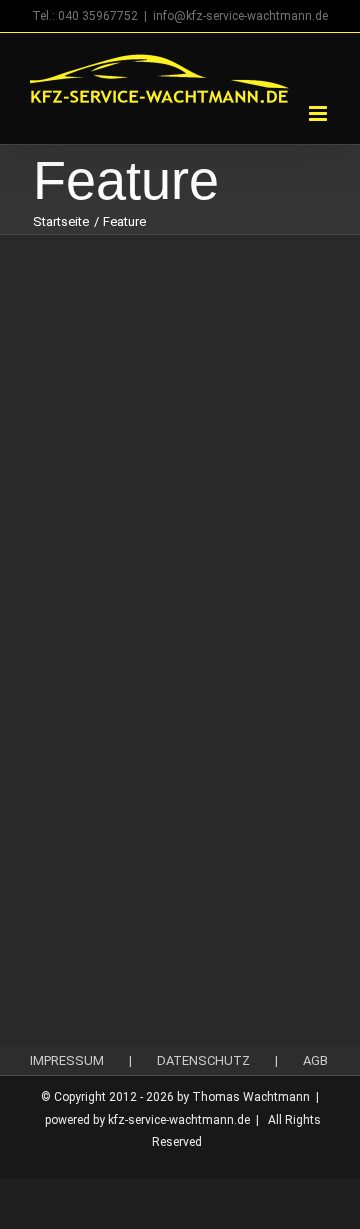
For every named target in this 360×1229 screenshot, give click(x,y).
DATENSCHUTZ (203, 1060)
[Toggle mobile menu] (319, 113)
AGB (315, 1060)
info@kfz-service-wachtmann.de (240, 16)
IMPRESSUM (67, 1060)
